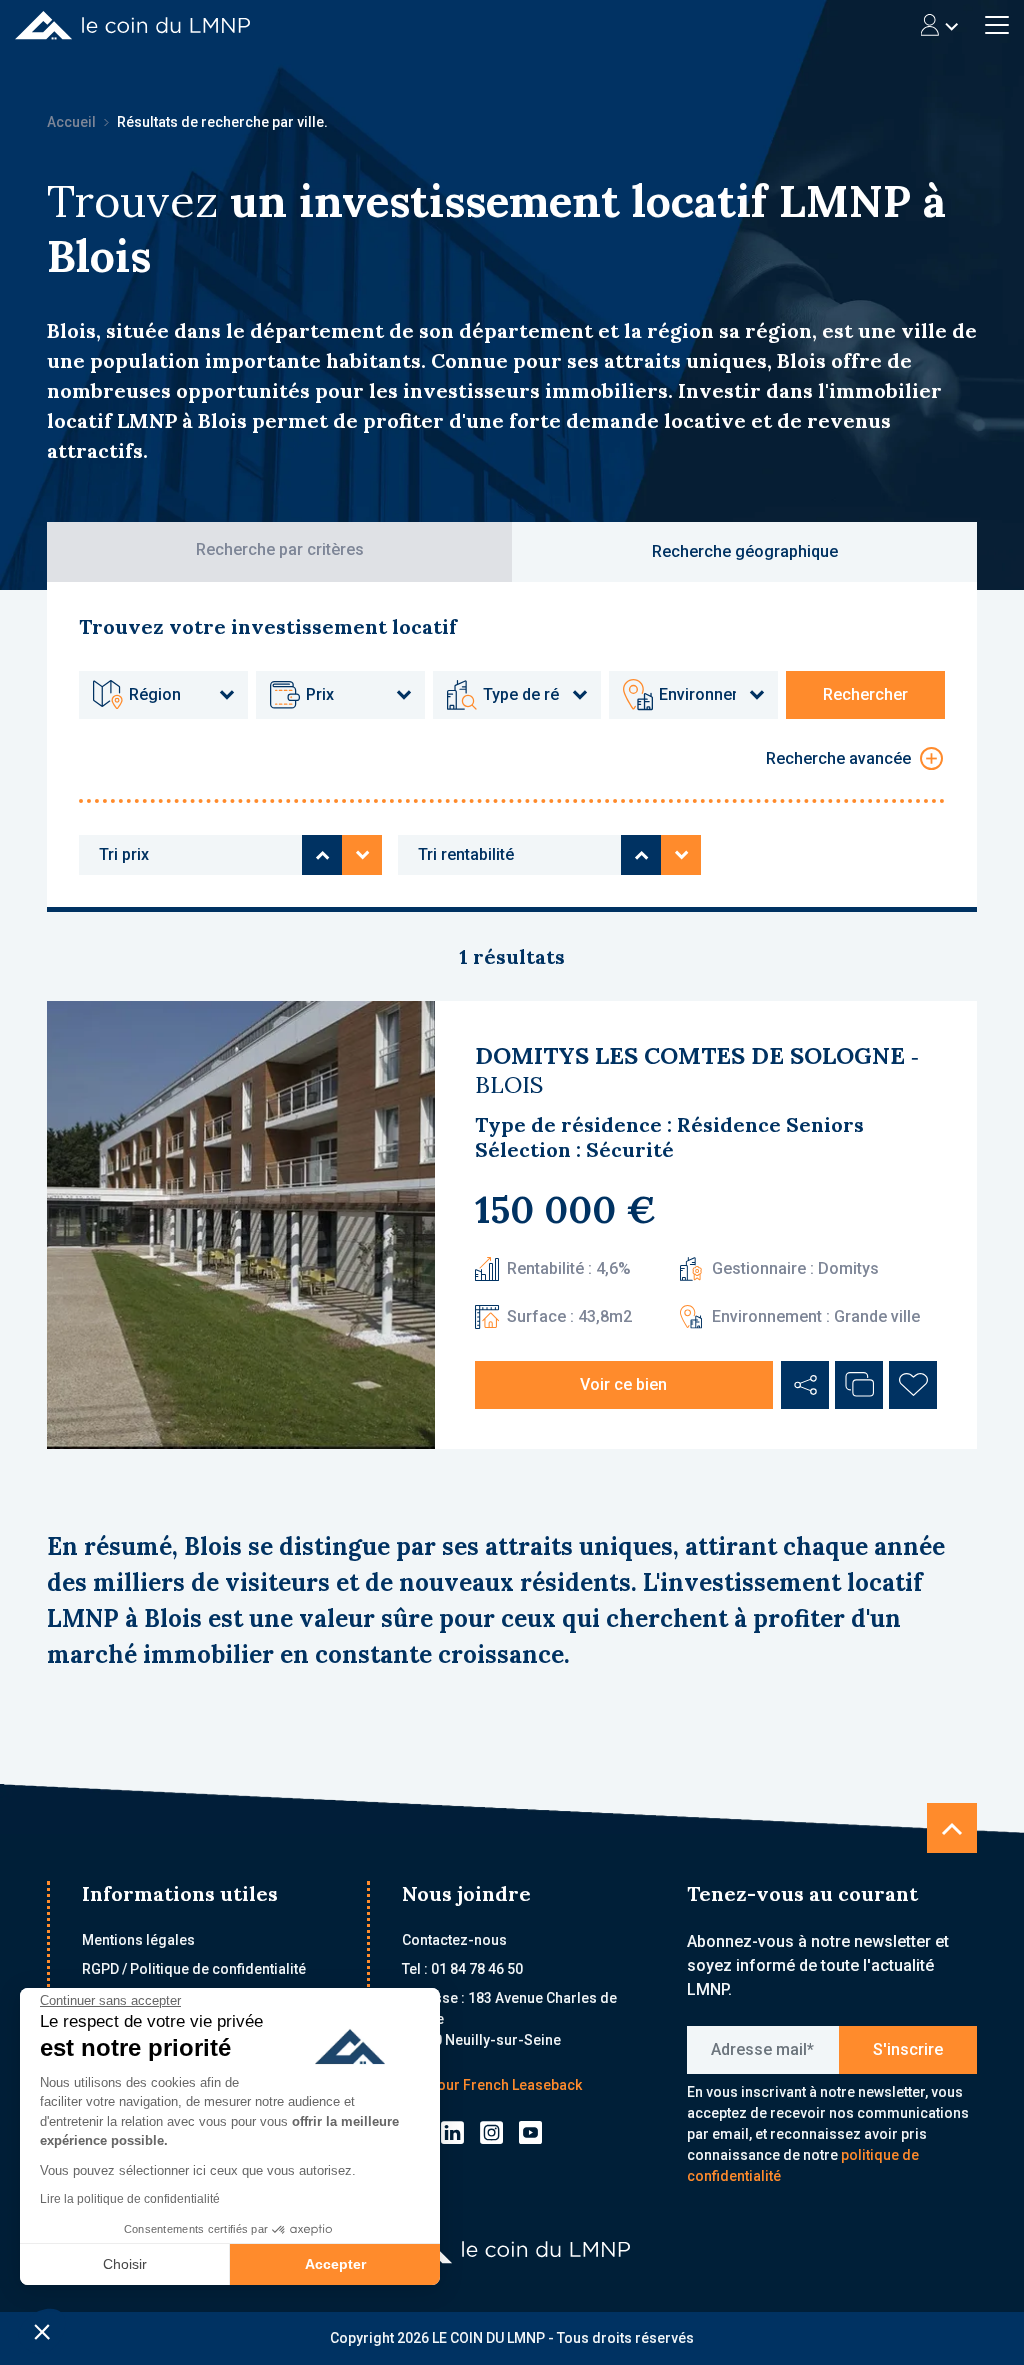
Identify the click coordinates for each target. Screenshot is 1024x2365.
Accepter (335, 2264)
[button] (42, 2331)
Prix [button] (320, 694)
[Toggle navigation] (939, 25)
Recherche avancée (838, 758)
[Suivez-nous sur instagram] (491, 2131)
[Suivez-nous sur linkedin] (452, 2131)
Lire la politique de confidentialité (130, 2199)
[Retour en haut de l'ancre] (952, 1828)
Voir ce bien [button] (623, 1384)
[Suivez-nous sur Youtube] (530, 2131)
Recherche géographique (745, 551)
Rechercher (865, 694)
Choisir (125, 2264)
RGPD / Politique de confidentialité (194, 1969)
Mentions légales (138, 1940)
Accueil (71, 122)
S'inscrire (908, 2049)
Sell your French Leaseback (492, 2085)
